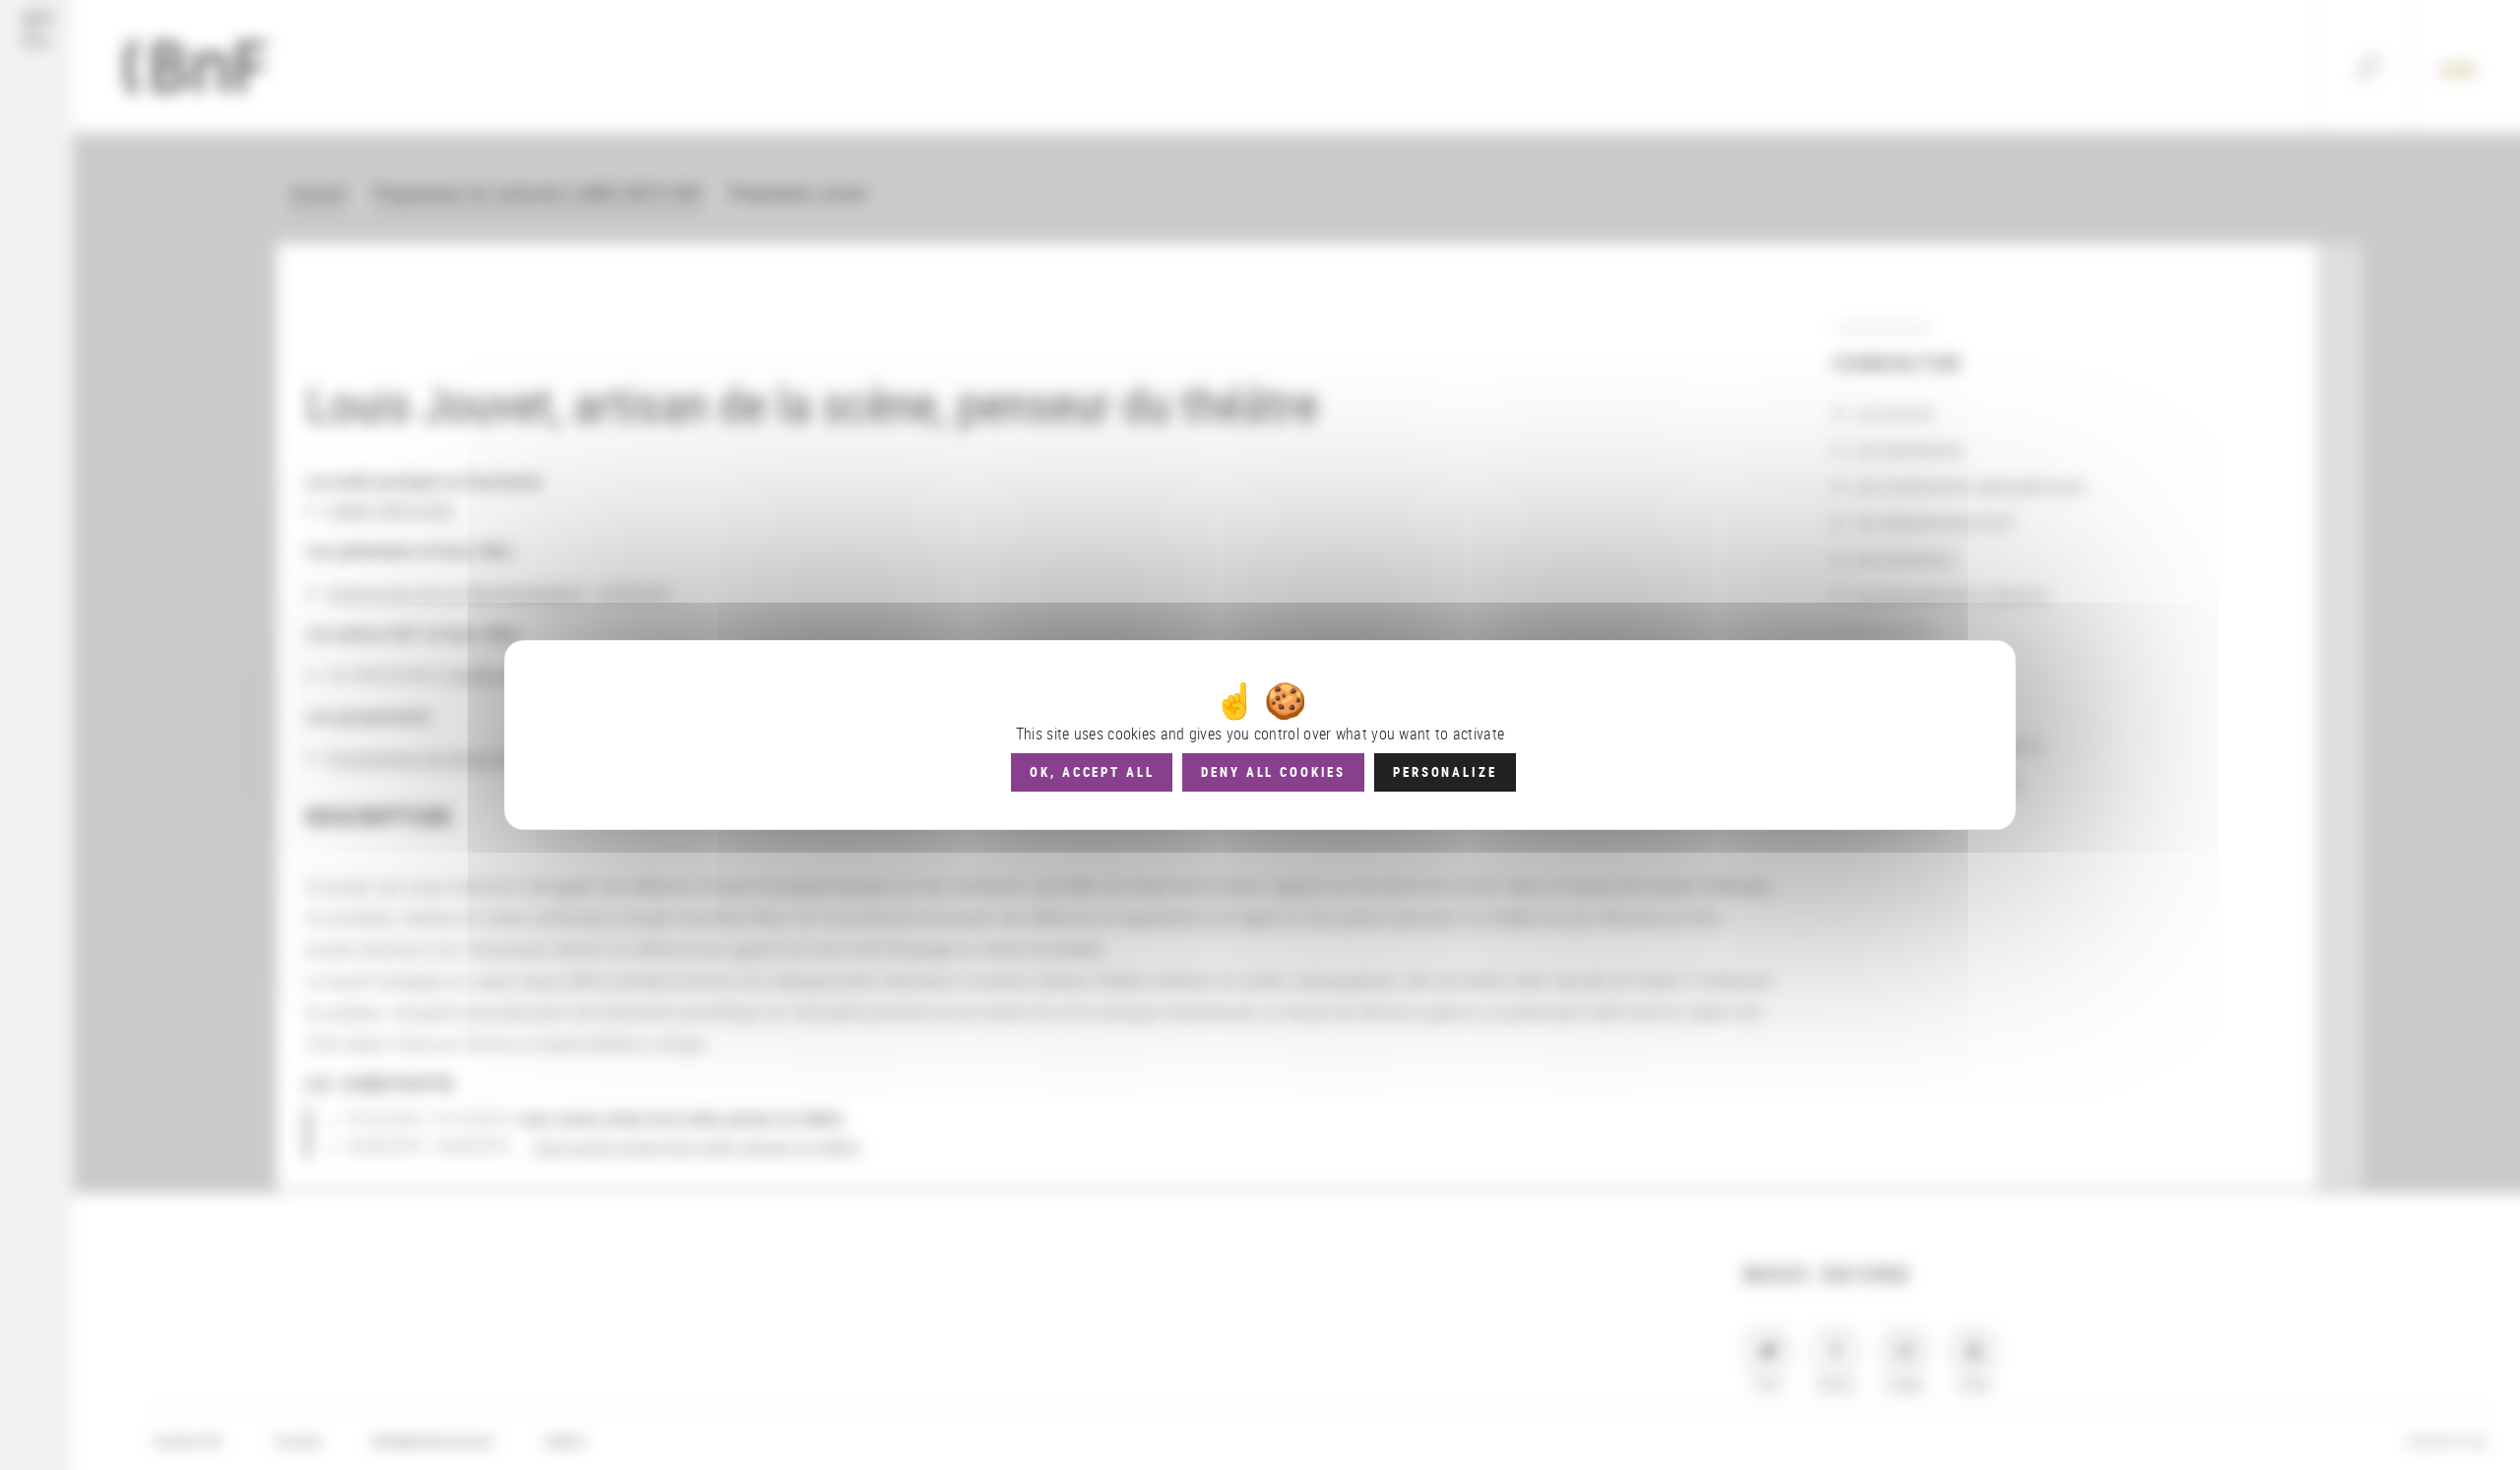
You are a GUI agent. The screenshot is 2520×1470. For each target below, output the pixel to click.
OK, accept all (1092, 772)
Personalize (1445, 772)
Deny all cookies (1273, 772)
